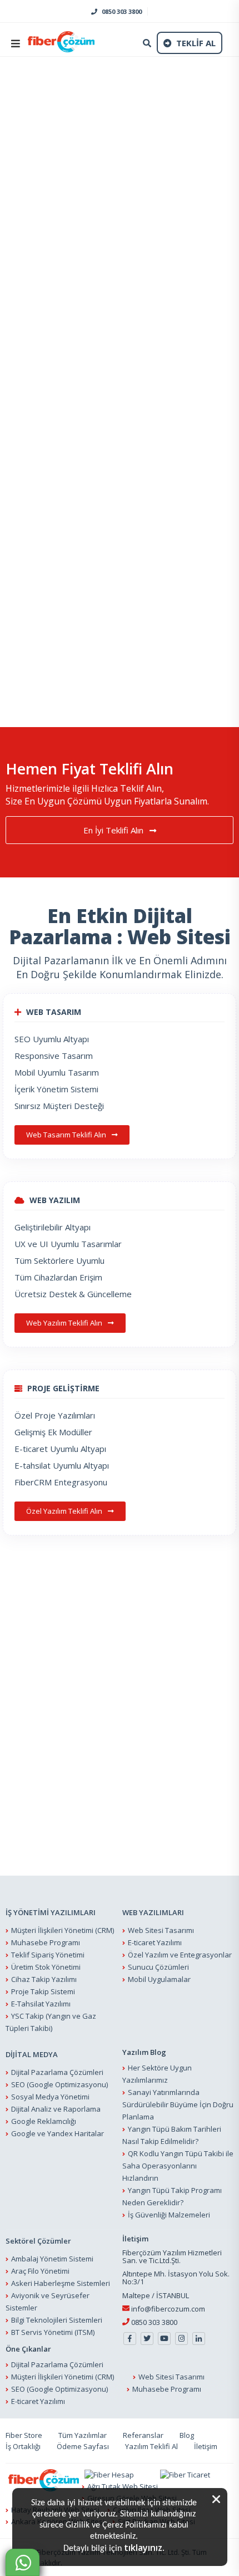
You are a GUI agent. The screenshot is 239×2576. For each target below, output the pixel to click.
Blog (187, 2435)
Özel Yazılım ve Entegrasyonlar (180, 1955)
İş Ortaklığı (23, 2446)
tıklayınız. (144, 2548)
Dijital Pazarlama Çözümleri (57, 2072)
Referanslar (143, 2435)
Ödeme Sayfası (83, 2446)
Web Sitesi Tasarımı (161, 1930)
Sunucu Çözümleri (158, 1967)
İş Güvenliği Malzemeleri (169, 2215)
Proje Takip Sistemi (43, 1991)
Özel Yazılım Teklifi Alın (65, 1511)
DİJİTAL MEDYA (32, 2054)
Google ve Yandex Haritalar (58, 2133)
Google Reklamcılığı (44, 2121)
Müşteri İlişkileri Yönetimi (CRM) (63, 1930)
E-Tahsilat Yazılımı (41, 2004)
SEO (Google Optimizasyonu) (59, 2084)
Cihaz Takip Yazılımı (44, 1979)
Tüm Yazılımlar (83, 2435)
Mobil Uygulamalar (159, 1979)
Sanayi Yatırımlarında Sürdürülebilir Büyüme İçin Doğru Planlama (178, 2104)
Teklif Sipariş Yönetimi (48, 1955)
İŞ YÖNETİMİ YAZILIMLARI (51, 1912)
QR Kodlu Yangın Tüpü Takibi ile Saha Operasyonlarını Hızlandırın (178, 2166)
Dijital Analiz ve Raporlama (56, 2109)
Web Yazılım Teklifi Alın (65, 1323)
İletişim (206, 2446)
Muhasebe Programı (46, 1942)
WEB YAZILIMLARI (153, 1912)
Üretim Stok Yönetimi (46, 1967)
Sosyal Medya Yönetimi (50, 2097)
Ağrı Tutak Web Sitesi (123, 2486)
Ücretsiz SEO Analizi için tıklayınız (61, 507)
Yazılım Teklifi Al (151, 2446)
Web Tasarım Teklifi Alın (67, 1135)
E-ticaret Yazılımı (155, 1942)
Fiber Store (24, 2435)
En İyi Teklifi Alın (114, 830)
